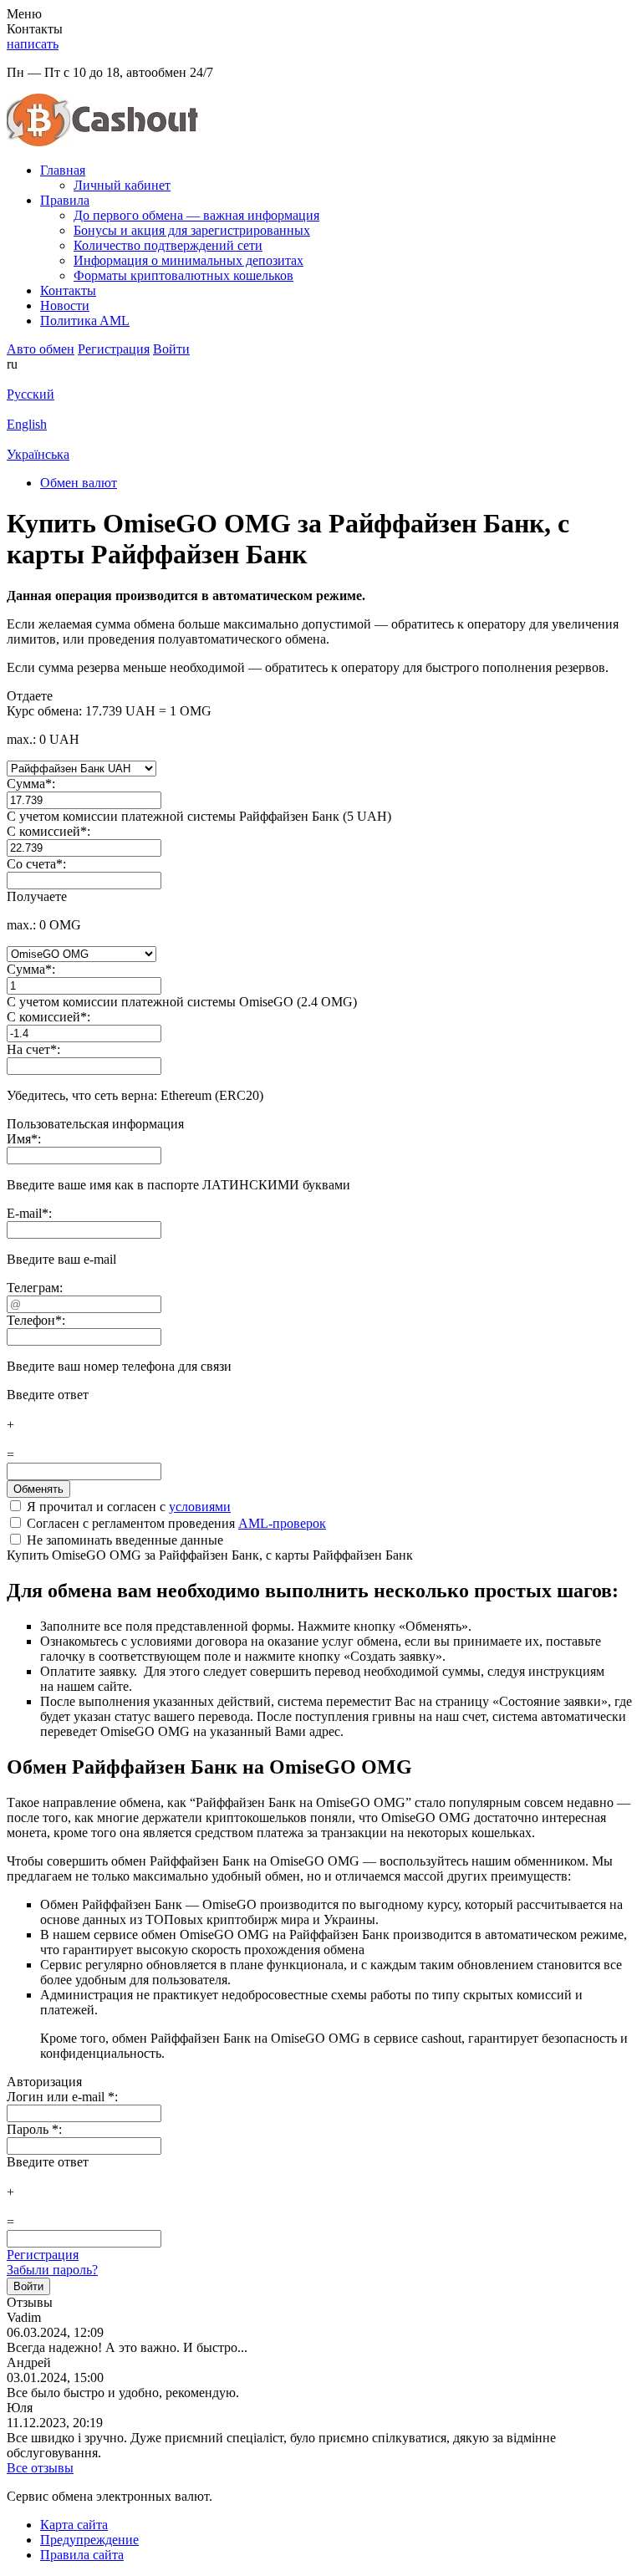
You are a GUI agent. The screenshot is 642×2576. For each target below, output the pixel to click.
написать (33, 44)
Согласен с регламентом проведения (175, 1523)
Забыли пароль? (52, 2270)
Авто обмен (41, 349)
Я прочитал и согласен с (127, 1507)
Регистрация (43, 2255)
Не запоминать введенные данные (123, 1540)
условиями (200, 1507)
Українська (38, 454)
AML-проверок (282, 1523)
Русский (31, 394)
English (27, 424)
